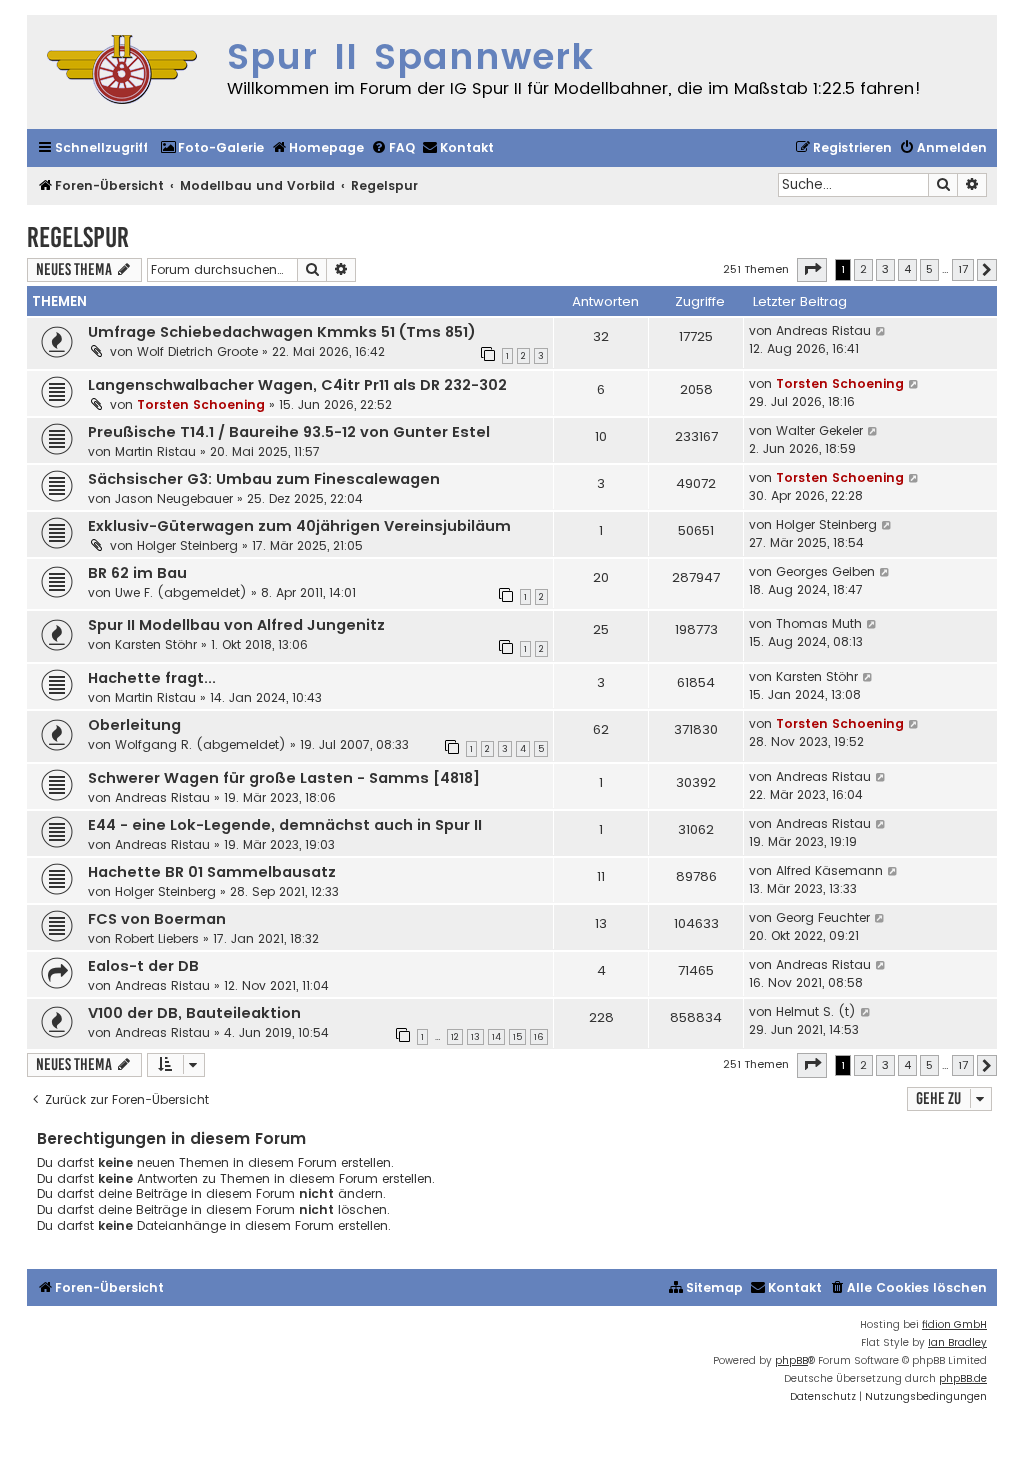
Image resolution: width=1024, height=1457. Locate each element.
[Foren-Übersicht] (122, 72)
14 (496, 1037)
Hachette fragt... (152, 678)
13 (475, 1037)
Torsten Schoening (201, 404)
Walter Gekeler (819, 430)
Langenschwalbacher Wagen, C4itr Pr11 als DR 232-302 (297, 385)
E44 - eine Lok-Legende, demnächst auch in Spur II (285, 825)
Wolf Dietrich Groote (197, 351)
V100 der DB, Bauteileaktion (194, 1013)
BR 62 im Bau (137, 573)
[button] (812, 270)
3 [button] (885, 269)
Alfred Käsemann (829, 870)
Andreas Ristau (823, 330)
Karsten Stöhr (156, 644)
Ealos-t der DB (143, 966)
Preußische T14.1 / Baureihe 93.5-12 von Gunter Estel (289, 432)
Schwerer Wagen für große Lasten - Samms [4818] (284, 778)
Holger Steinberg (187, 545)
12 (455, 1037)
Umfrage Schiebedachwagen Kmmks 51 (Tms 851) (282, 332)
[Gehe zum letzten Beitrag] (881, 331)
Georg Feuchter (823, 917)
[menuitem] (212, 148)
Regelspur (78, 237)
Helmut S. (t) (816, 1011)
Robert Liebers (157, 938)
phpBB (791, 1360)
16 (539, 1037)
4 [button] (907, 269)
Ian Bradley (957, 1342)
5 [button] (929, 269)
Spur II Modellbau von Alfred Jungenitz (236, 625)
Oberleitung (134, 725)
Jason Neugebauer (174, 498)
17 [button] (963, 269)
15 (517, 1037)
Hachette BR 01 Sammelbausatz (212, 872)
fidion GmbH (954, 1324)
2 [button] (863, 269)
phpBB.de (963, 1378)
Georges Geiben (825, 571)
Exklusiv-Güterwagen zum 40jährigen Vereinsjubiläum (299, 526)
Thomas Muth (819, 623)
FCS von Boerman (157, 919)
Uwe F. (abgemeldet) (181, 592)
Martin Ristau (155, 451)
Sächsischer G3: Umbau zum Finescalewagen (264, 479)
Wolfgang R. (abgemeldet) (200, 744)
